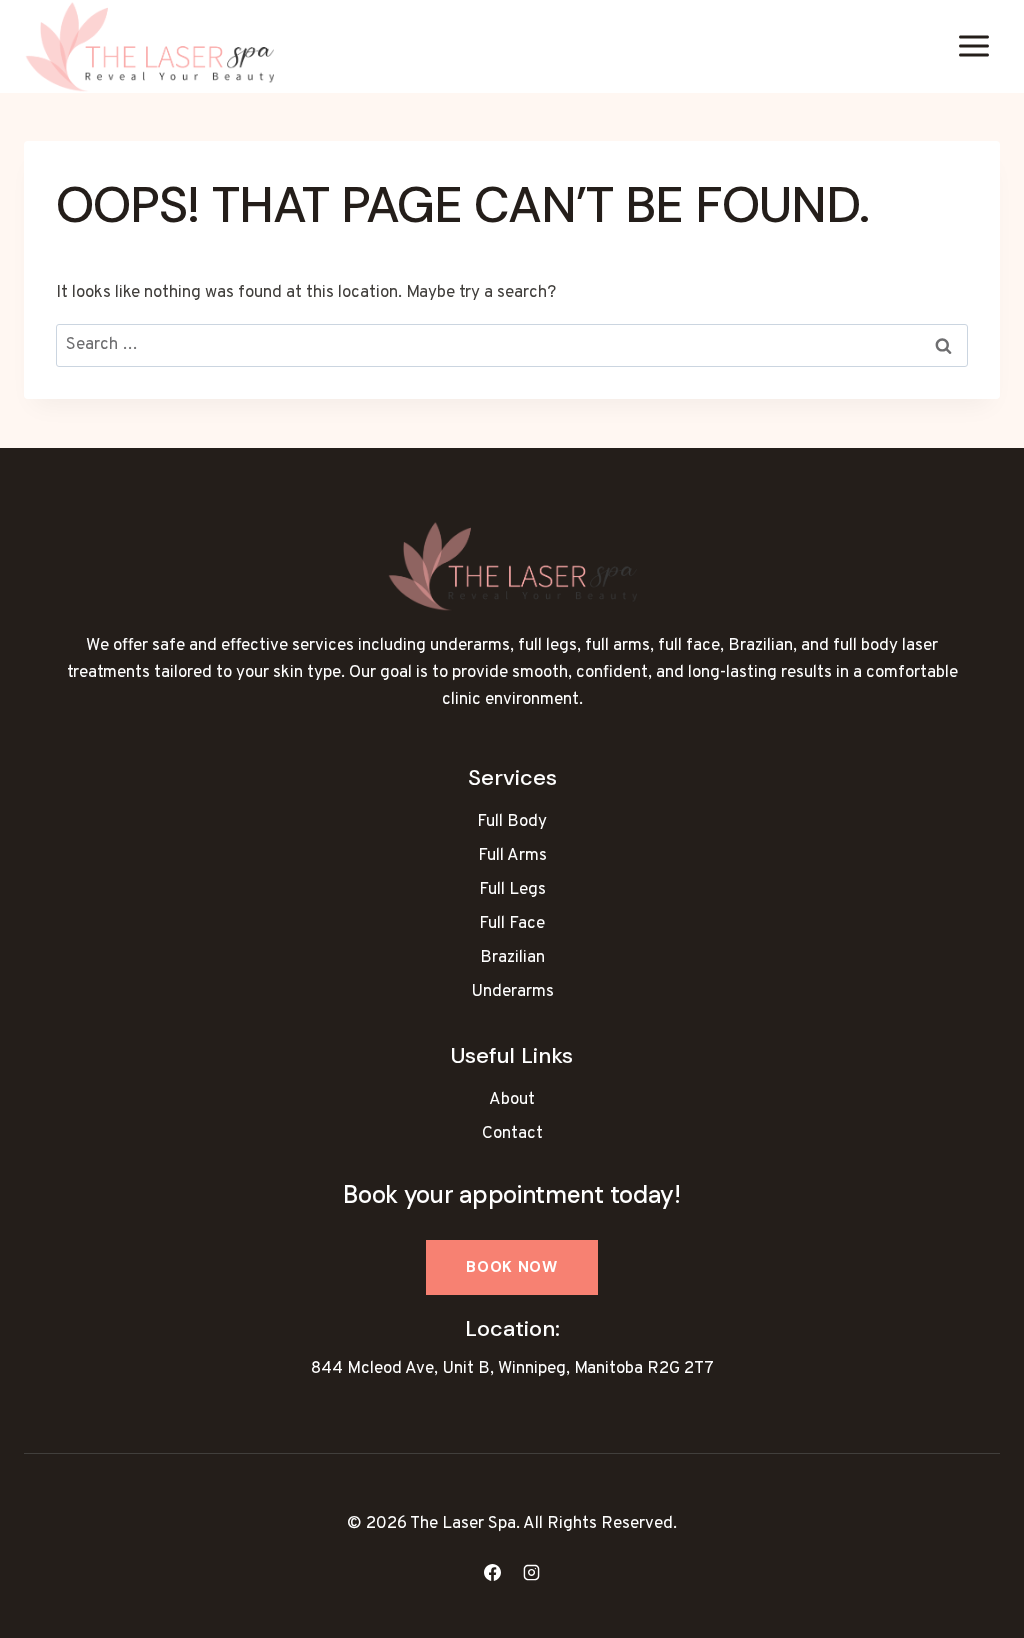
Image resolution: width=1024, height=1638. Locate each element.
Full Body (512, 822)
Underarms (512, 992)
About (512, 1100)
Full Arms (512, 856)
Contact (512, 1134)
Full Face (512, 924)
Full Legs (512, 890)
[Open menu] (973, 46)
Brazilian (512, 958)
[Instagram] (532, 1572)
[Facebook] (492, 1572)
